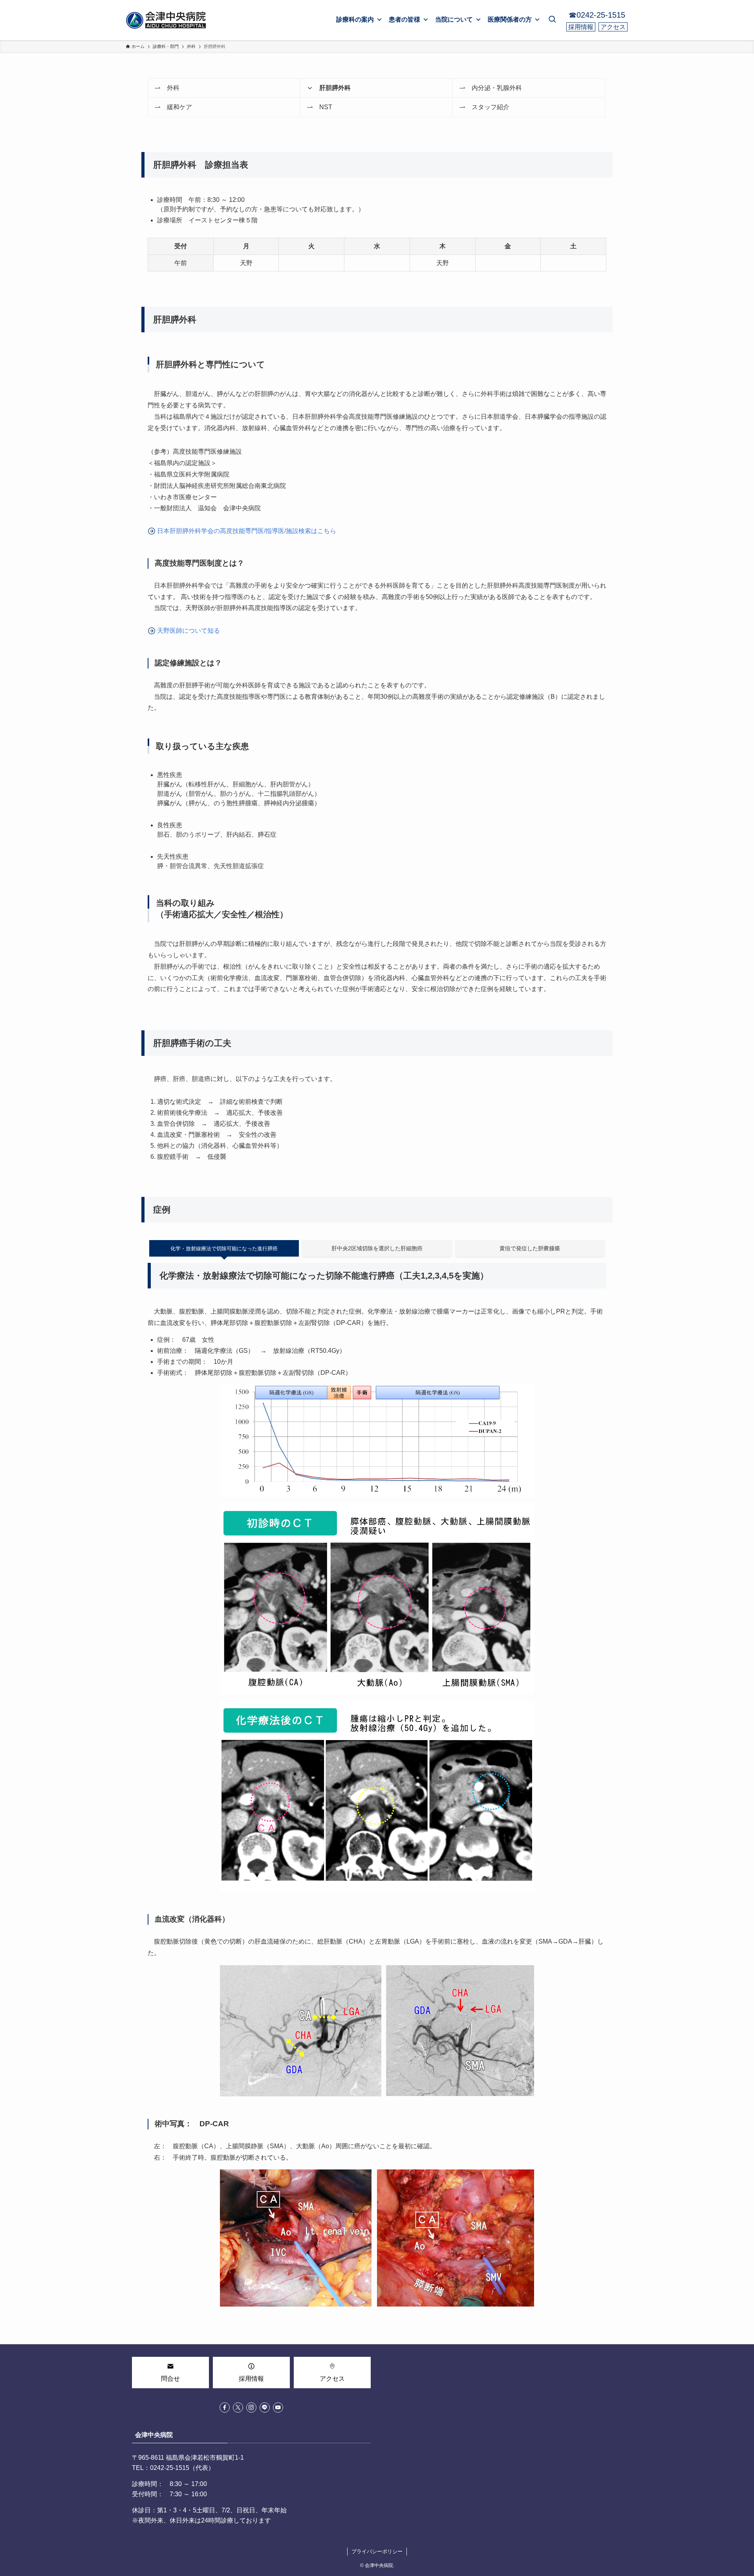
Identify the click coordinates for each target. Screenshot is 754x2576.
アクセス (613, 27)
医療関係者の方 (510, 19)
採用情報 (581, 27)
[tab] (224, 1249)
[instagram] (251, 2407)
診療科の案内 (355, 19)
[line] (265, 2407)
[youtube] (278, 2407)
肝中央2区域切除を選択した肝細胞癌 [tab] (377, 1248)
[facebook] (225, 2407)
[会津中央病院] (167, 20)
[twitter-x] (238, 2407)
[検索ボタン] (552, 20)
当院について (454, 19)
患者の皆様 (404, 19)
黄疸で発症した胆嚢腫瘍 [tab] (530, 1248)
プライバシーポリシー (377, 2551)
